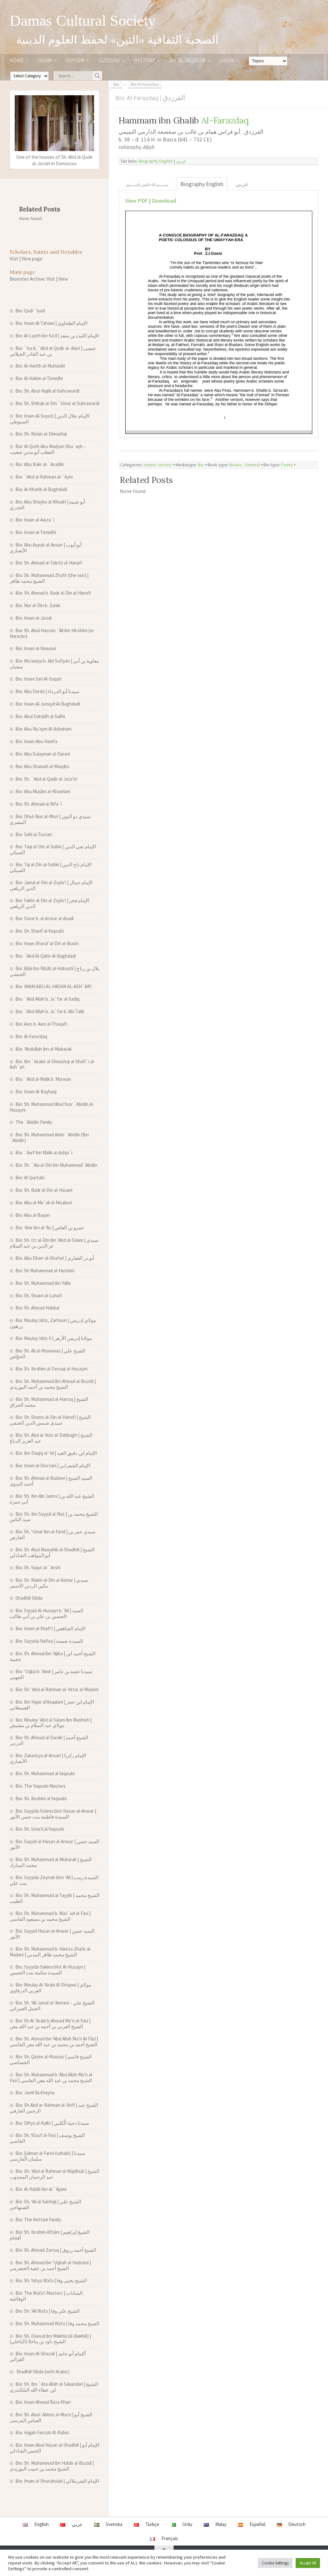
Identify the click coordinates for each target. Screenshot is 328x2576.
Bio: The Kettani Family (38, 2220)
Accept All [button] (308, 2563)
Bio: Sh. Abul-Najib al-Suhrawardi (47, 391)
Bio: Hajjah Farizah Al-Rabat (42, 2432)
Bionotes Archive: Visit (32, 279)
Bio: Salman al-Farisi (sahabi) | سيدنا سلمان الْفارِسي (47, 2156)
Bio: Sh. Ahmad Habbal (37, 1308)
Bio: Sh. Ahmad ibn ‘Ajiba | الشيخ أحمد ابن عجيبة (53, 1656)
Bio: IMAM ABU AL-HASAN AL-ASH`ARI (53, 986)
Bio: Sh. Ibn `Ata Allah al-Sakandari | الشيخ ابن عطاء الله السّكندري (54, 2387)
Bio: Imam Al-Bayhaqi (36, 1092)
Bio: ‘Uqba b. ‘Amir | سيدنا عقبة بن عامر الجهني (51, 1674)
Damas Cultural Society (83, 21)
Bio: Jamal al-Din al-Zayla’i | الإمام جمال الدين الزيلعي (51, 885)
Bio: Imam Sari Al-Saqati (38, 679)
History (144, 60)
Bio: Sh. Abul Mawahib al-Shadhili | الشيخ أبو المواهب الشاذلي (52, 1552)
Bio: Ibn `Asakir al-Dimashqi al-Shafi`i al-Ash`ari (52, 1064)
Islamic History (158, 465)
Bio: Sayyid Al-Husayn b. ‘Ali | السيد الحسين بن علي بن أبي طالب (46, 1613)
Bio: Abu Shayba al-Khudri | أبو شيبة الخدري (47, 505)
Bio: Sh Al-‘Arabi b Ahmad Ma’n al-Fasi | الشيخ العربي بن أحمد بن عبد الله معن (50, 2024)
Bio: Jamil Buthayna (35, 2093)
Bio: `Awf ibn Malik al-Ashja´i (44, 1152)
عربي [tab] (242, 184)
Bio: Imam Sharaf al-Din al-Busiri (47, 943)
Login (227, 60)
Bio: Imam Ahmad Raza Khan (43, 2402)
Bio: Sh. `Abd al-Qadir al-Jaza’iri (46, 779)
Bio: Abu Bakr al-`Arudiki (40, 464)
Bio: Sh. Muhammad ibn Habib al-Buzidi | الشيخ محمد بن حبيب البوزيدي (52, 2466)
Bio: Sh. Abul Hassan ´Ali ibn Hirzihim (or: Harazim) (52, 633)
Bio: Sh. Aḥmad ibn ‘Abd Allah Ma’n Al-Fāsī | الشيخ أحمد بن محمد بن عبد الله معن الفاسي (54, 2042)
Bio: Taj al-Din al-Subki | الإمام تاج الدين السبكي (51, 867)
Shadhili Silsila (29, 1598)
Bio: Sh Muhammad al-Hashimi (45, 1271)
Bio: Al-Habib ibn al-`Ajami (41, 2189)
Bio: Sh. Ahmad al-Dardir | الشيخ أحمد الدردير (49, 1740)
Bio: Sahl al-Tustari (34, 834)
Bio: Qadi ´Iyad (30, 311)
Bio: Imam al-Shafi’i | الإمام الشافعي (50, 1628)
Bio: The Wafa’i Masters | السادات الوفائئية (46, 2296)
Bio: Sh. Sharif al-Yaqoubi (40, 931)
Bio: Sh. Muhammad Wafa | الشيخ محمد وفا (57, 2323)
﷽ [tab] (147, 184)
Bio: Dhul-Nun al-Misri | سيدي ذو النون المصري (50, 819)
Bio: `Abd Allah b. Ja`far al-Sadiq (47, 999)
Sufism (75, 60)
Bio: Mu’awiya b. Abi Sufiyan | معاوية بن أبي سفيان (54, 664)
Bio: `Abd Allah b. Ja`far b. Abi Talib (50, 1011)
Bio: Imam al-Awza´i (35, 520)
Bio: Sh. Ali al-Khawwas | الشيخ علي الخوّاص (47, 1354)
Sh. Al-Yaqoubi (187, 60)
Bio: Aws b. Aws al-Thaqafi (41, 1024)
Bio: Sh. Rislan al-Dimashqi (41, 434)
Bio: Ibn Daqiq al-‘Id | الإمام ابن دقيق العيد (56, 1453)
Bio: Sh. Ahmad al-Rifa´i (39, 804)
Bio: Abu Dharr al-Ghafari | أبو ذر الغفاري (55, 1258)
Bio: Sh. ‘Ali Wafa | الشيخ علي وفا (47, 2311)
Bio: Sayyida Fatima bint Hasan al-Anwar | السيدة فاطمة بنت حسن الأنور (53, 1814)
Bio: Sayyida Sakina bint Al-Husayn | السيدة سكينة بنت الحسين (47, 1970)
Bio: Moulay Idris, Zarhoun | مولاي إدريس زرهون (53, 1323)
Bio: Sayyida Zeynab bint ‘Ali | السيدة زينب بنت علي (54, 1880)
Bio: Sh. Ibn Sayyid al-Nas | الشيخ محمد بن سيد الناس (54, 1517)
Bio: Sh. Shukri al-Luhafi (39, 1296)
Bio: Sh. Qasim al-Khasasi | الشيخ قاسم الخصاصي (51, 2059)
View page (32, 259)
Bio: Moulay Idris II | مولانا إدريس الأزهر (54, 1338)
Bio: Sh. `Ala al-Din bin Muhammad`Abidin (56, 1165)
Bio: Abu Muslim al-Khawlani (43, 791)
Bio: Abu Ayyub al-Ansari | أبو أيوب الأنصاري (46, 548)
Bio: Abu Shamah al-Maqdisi (42, 766)
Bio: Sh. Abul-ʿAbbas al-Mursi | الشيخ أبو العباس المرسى (51, 2417)
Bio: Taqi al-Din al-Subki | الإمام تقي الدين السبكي (53, 849)
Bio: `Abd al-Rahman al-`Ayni (44, 477)
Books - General (245, 465)
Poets (287, 465)
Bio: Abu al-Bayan (33, 1215)
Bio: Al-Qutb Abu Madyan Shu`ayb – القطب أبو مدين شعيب (48, 449)
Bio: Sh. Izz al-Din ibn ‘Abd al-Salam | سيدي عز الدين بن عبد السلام (54, 1243)
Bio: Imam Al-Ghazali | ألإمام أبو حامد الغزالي (48, 2356)
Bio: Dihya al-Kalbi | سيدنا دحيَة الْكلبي (52, 2123)
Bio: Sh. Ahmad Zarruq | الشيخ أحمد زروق (56, 2250)
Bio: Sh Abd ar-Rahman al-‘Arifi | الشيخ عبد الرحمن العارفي (54, 2108)
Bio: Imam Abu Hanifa (36, 741)
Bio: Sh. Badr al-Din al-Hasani (44, 1190)
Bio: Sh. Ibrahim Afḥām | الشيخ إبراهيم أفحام (49, 2235)
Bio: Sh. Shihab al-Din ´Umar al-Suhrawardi (57, 403)
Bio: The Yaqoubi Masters (41, 1786)
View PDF (136, 201)
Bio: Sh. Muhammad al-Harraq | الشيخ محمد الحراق (49, 1402)
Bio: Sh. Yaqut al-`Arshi (38, 1568)
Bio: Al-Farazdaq (31, 1036)
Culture (109, 60)
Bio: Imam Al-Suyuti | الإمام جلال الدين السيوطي (49, 419)
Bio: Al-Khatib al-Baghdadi (41, 489)
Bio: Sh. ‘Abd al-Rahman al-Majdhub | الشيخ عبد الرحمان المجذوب (54, 2174)
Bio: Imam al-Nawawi (36, 648)
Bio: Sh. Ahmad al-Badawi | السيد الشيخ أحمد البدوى (51, 1481)
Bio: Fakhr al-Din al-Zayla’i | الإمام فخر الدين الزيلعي (49, 903)
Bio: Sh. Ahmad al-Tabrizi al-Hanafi (49, 563)
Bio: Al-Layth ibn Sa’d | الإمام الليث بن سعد (57, 336)
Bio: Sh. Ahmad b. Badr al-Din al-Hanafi (53, 593)
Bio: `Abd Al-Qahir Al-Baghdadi (46, 956)
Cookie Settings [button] (275, 2563)
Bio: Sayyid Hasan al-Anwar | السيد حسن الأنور (52, 1934)
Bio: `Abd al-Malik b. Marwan (43, 1079)
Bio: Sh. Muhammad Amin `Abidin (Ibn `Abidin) (49, 1137)
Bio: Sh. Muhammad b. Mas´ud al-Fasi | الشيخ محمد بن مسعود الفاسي (50, 1916)
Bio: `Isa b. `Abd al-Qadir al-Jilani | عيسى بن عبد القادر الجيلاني (53, 351)
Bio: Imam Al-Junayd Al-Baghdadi (48, 704)
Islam (45, 60)
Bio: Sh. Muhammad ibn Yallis (43, 1283)
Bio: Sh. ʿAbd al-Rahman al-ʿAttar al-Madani (57, 1689)
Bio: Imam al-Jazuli (33, 618)
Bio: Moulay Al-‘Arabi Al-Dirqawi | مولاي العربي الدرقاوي (50, 1988)
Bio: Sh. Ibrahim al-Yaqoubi (41, 1798)
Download (164, 201)
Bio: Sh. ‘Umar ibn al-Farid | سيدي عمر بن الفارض (53, 1534)
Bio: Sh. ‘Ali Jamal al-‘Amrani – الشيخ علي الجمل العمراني (52, 2006)
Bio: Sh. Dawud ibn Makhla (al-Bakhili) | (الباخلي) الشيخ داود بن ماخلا (50, 2339)
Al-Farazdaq (225, 120)
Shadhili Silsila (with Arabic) (42, 2372)
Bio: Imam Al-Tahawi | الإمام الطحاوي (51, 323)
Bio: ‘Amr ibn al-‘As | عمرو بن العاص (50, 1228)
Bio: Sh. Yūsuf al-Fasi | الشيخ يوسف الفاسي (47, 2138)
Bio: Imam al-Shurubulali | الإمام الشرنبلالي (57, 2481)
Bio (201, 465)
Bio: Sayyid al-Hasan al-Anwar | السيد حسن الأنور (54, 1844)
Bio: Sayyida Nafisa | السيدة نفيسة (49, 1641)
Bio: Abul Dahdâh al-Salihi (40, 716)
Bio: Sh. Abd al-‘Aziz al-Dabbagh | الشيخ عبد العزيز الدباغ (51, 1438)
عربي (181, 161)
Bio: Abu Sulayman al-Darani (43, 754)
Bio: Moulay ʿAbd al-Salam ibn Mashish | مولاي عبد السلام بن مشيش (51, 1723)
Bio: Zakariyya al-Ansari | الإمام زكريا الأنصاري (48, 1758)
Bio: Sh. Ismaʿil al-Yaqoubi (40, 1829)
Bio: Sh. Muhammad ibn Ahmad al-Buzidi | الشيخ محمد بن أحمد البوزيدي (53, 1384)
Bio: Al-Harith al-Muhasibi (40, 366)
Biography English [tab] (202, 184)
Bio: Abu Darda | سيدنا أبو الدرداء (47, 691)
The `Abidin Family (34, 1122)
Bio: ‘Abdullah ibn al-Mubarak (44, 1049)
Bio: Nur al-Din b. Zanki (38, 605)
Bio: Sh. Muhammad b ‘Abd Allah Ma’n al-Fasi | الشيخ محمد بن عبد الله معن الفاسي (52, 2077)
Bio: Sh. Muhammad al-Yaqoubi (45, 1773)
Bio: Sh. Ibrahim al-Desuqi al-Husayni (51, 1369)
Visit (14, 259)
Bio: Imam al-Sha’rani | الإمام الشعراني (53, 1466)
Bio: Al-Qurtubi (30, 1178)
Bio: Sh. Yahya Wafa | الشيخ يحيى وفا (51, 2280)
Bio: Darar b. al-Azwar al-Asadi (45, 918)
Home (16, 60)
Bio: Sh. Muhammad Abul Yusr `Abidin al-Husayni (52, 1107)
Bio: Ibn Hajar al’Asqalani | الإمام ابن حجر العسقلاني (52, 1705)
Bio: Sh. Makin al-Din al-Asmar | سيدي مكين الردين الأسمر (49, 1583)
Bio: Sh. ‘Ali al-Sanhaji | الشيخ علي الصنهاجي (45, 2204)
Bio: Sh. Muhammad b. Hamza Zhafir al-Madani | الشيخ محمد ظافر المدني (51, 1952)
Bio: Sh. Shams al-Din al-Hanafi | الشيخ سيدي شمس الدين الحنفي (50, 1420)
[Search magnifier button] (97, 76)
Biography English (156, 161)
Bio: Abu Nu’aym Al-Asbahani (43, 729)
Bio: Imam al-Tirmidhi (36, 532)
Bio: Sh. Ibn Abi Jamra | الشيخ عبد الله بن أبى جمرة (52, 1499)
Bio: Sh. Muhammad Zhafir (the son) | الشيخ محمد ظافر (49, 578)
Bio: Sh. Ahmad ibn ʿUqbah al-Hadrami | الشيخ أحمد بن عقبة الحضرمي (50, 2265)
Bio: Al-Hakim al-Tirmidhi (39, 378)
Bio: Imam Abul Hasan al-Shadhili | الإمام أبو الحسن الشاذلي (54, 2448)
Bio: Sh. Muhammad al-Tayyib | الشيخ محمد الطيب (54, 1898)
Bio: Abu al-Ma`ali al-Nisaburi (44, 1203)
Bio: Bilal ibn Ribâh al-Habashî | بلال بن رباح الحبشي (54, 971)
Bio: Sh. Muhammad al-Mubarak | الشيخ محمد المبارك (51, 1862)
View (63, 279)
